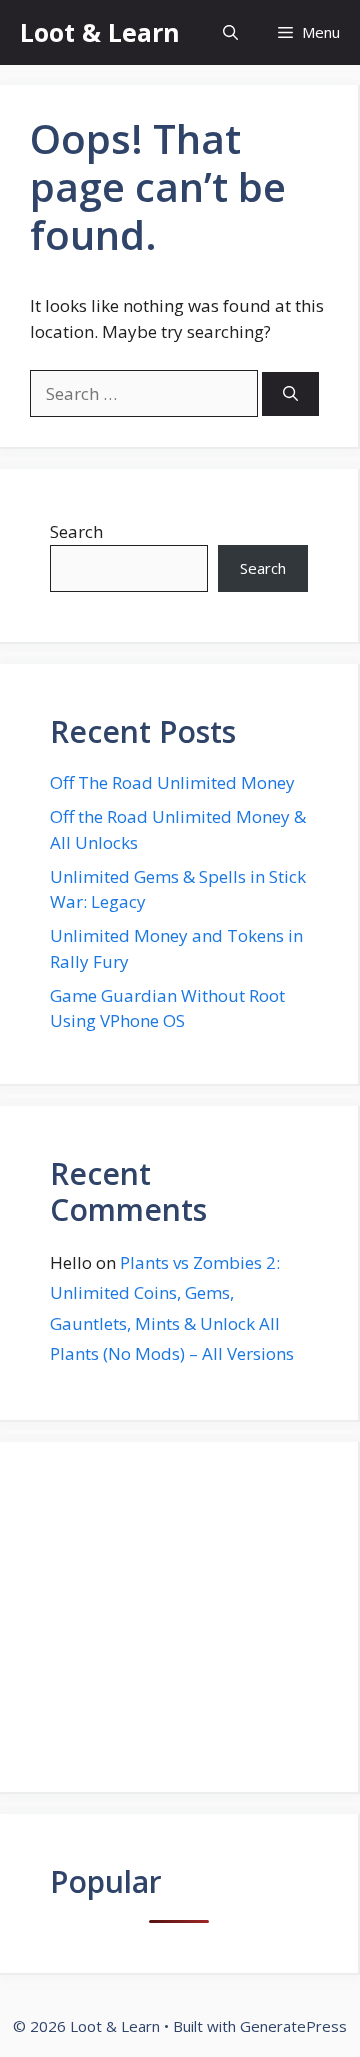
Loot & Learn (100, 32)
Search (76, 531)
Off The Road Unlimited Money (172, 782)
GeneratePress (293, 2026)
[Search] (290, 394)
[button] (230, 32)
